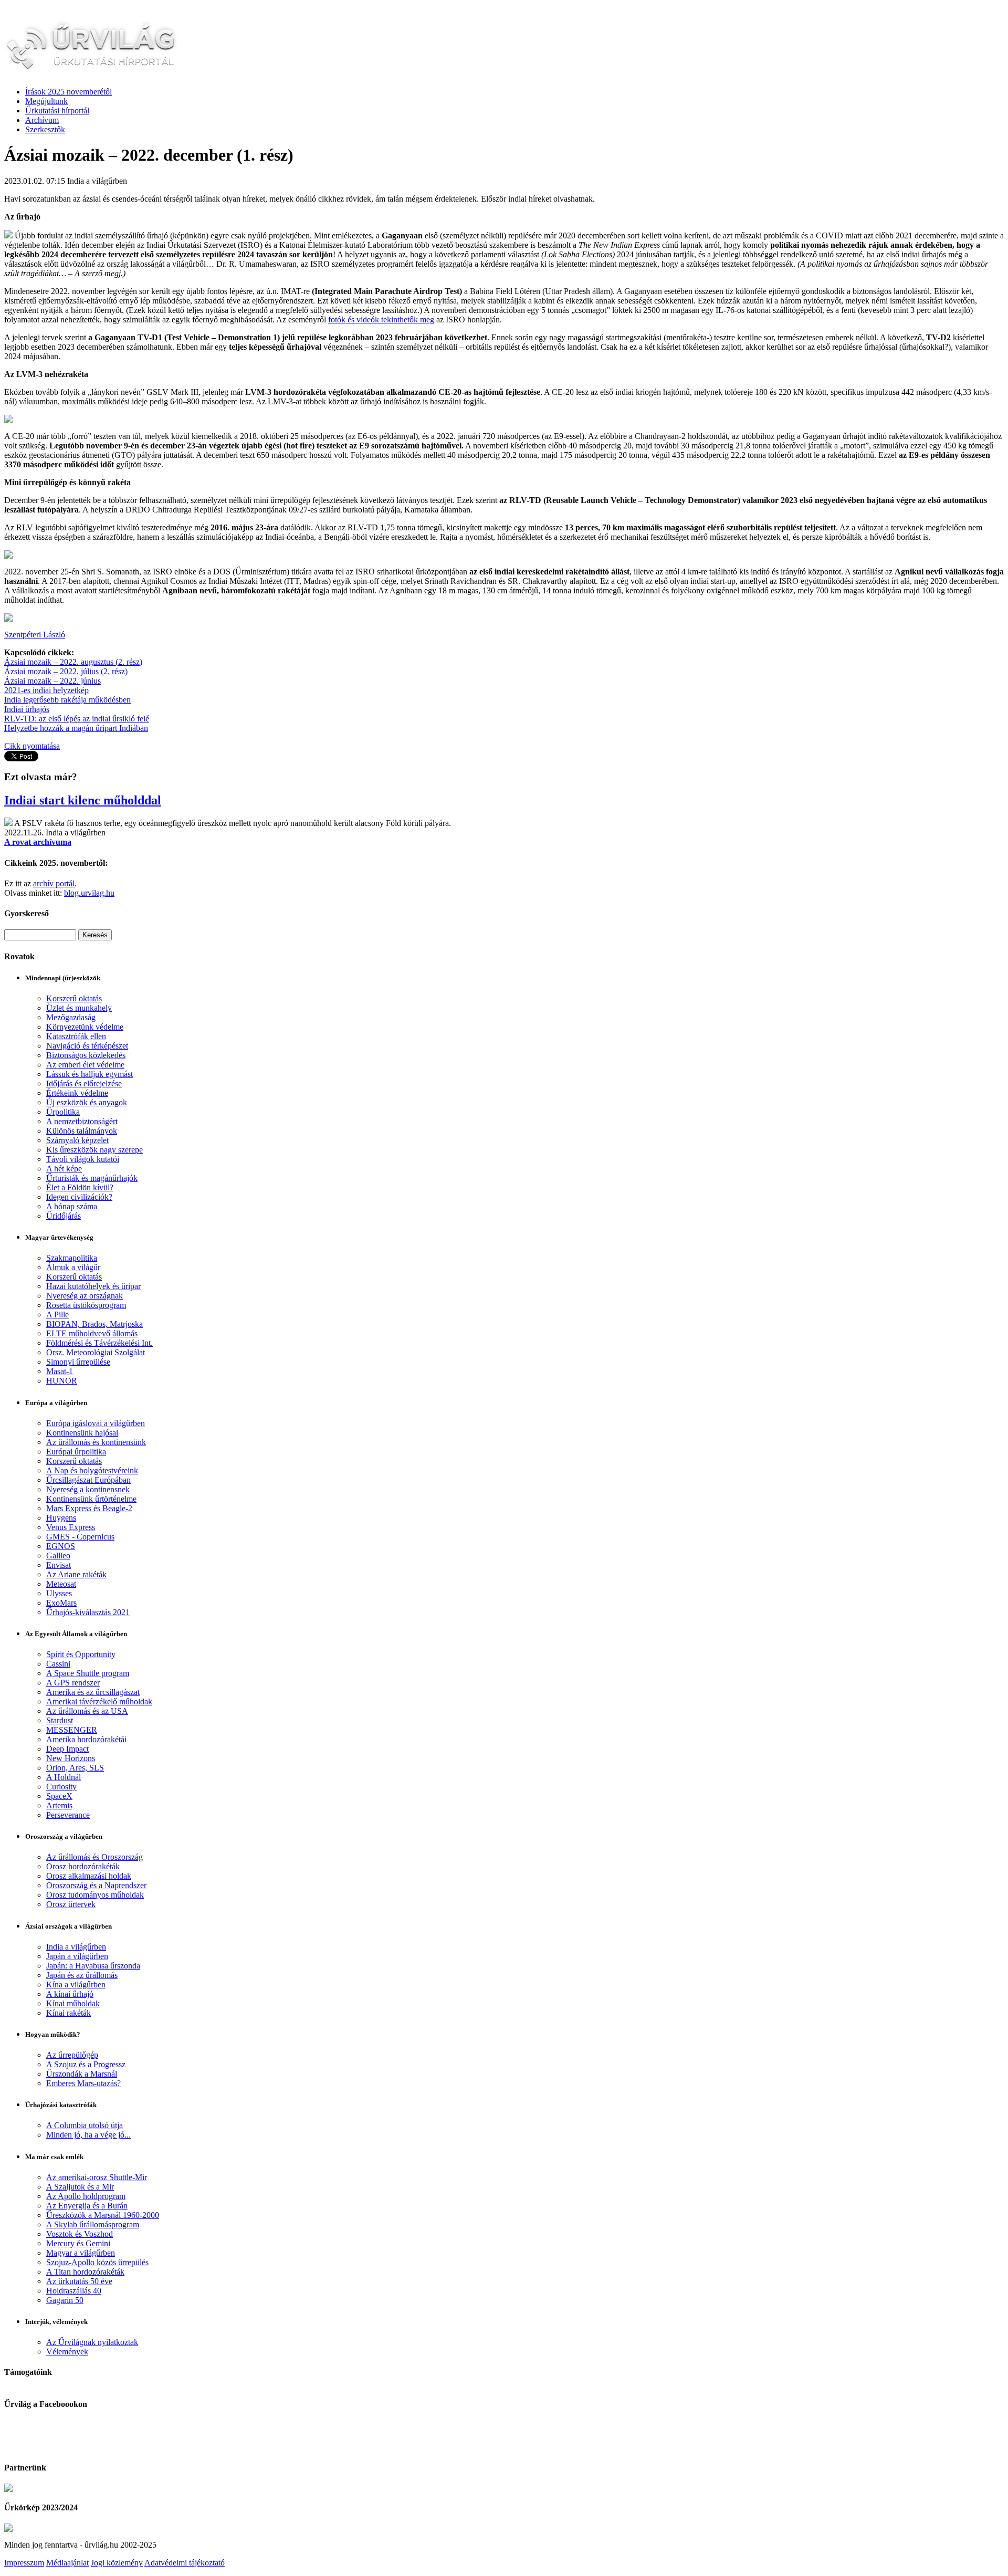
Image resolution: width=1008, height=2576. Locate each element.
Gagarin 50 (65, 2300)
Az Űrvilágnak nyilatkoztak (92, 2342)
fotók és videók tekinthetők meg (381, 320)
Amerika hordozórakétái (86, 1739)
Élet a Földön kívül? (80, 1187)
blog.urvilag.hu (89, 893)
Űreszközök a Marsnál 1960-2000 (103, 2215)
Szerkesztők (45, 129)
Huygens (61, 1518)
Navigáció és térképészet (87, 1046)
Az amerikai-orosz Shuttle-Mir (97, 2177)
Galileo (58, 1556)
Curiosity (61, 1787)
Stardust (60, 1720)
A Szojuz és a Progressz (86, 2064)
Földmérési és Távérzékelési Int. (99, 1343)
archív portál (54, 883)
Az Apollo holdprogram (86, 2196)
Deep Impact (67, 1749)
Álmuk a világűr (73, 1267)
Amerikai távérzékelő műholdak (99, 1701)
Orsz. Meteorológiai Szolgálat (96, 1352)
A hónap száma (72, 1206)
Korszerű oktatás (74, 998)
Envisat (59, 1565)
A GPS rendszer (73, 1683)
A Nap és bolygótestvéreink (92, 1470)
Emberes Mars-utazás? (83, 2083)
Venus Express (71, 1527)
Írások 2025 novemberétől (69, 92)
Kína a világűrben (76, 1985)
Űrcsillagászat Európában (88, 1480)
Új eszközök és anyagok (87, 1102)
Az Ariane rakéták (76, 1574)
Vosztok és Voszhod (80, 2234)
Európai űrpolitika (76, 1452)
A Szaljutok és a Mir (80, 2187)
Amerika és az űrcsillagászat (93, 1692)
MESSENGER (72, 1730)
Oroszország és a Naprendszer (96, 1885)
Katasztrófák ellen (76, 1036)
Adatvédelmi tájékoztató (185, 2563)
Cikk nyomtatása (32, 746)
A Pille (57, 1315)
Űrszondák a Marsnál (82, 2074)
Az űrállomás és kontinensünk (96, 1442)
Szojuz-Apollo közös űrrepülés (97, 2262)
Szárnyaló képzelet (77, 1140)
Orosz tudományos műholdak (95, 1895)
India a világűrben (76, 1947)
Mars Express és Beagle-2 (89, 1508)
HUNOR (62, 1381)
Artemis (59, 1805)
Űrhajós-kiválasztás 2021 (88, 1612)
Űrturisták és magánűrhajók (92, 1178)
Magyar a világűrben (81, 2253)
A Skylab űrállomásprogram (93, 2224)
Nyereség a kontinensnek (88, 1489)
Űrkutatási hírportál (57, 111)
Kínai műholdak (73, 2003)
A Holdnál (64, 1777)
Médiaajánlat (67, 2563)
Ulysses (59, 1593)
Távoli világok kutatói (83, 1159)
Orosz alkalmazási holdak (89, 1876)
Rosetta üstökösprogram (86, 1305)
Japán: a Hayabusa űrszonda (93, 1966)
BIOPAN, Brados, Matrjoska (94, 1324)
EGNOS (61, 1546)
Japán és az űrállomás (82, 1975)
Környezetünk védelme (85, 1027)
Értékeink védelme (77, 1093)
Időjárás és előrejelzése (84, 1083)
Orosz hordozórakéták (83, 1866)
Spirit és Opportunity (81, 1654)
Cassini (58, 1664)
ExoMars (61, 1603)
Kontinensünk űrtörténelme (91, 1499)
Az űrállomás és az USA (87, 1711)
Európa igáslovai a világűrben (96, 1423)
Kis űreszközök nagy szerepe (94, 1150)
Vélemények (67, 2352)
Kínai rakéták (69, 2013)
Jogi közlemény (117, 2563)
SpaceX (59, 1796)
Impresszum (24, 2563)
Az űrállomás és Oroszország (94, 1857)
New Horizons (71, 1758)
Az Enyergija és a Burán (87, 2206)
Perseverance (68, 1815)
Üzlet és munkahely (79, 1008)
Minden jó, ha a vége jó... (88, 2135)
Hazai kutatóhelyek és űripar (93, 1286)
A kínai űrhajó (70, 1994)
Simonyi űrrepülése (78, 1362)
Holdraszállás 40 (74, 2291)
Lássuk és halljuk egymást (90, 1074)
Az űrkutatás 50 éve (79, 2281)
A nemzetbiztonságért (82, 1121)
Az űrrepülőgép (72, 2055)
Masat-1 (60, 1371)
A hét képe (64, 1169)
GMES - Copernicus (80, 1537)
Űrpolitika (63, 1112)
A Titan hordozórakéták (85, 2272)
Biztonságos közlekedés (86, 1055)
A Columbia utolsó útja (85, 2125)
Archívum (42, 120)
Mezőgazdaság (71, 1017)
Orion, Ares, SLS (75, 1768)
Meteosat (61, 1584)
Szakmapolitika (72, 1258)
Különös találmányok (82, 1131)
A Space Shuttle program (88, 1673)
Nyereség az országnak (85, 1296)
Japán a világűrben (77, 1956)
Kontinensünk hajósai (82, 1433)
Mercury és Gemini (78, 2243)
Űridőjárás (64, 1216)
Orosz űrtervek (71, 1904)
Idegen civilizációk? (79, 1197)
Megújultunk (46, 101)
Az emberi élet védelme (85, 1065)
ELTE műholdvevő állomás (92, 1333)
